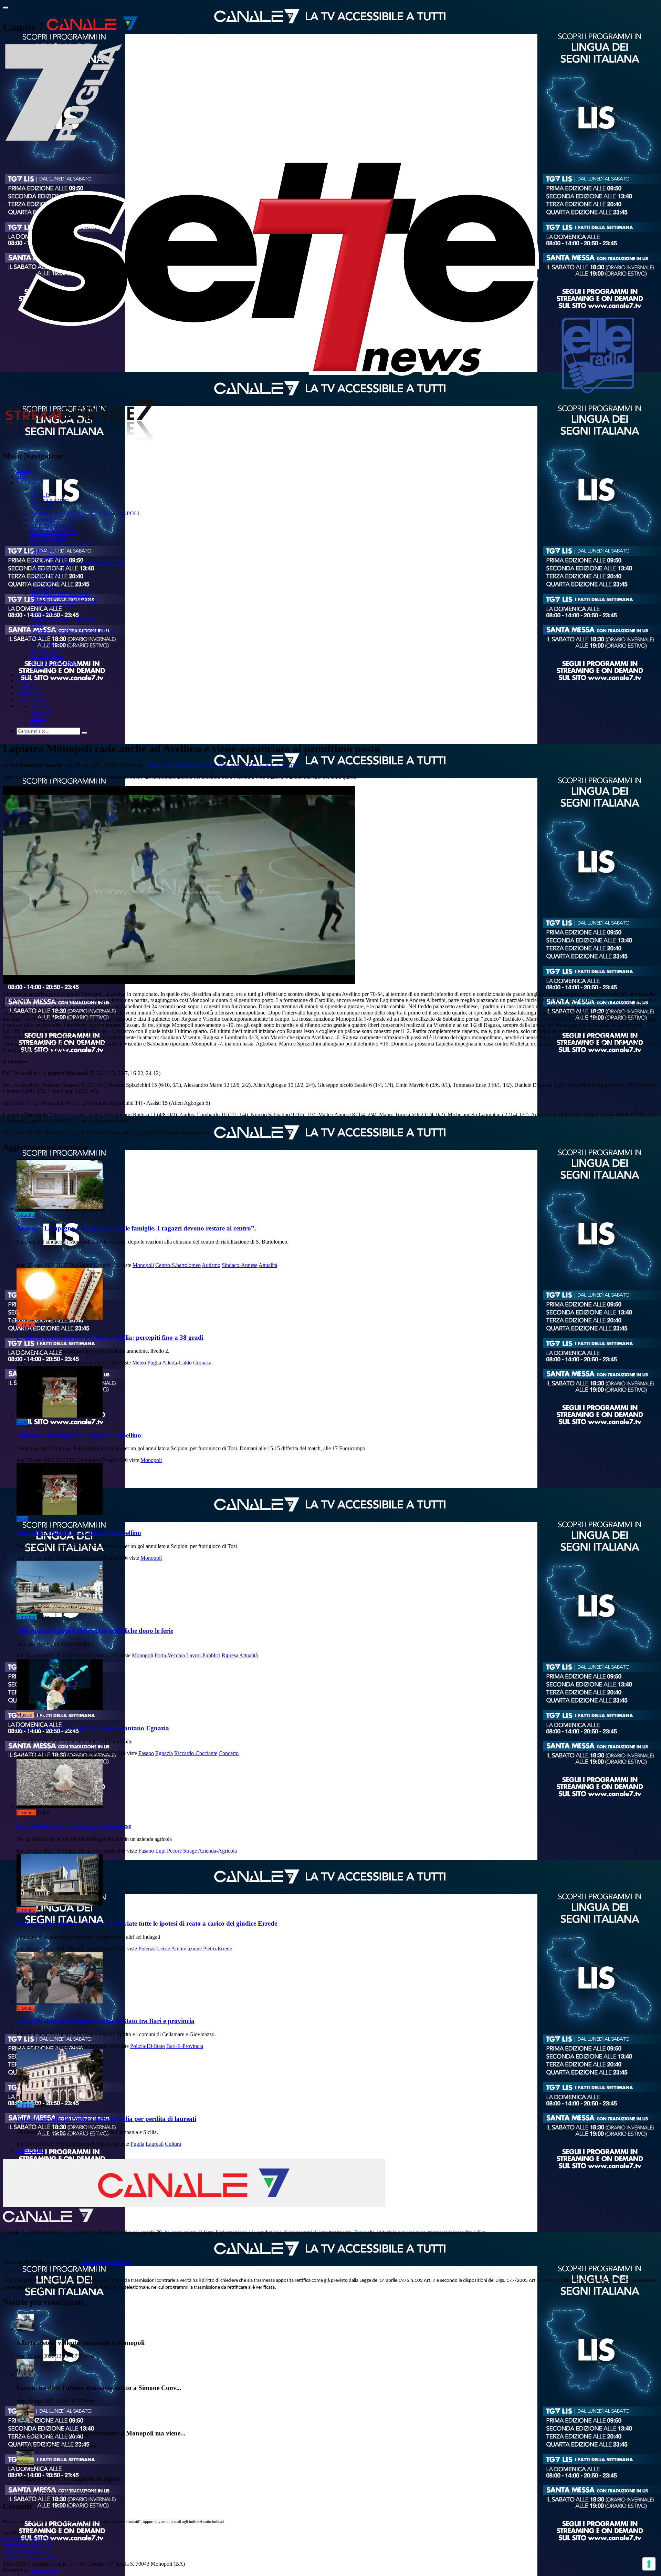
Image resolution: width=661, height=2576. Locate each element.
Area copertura (33, 699)
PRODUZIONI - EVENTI (60, 544)
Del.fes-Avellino (232, 765)
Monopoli (143, 1265)
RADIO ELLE (47, 575)
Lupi (160, 1851)
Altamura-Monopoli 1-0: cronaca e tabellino (79, 1435)
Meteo (139, 1363)
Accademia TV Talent (54, 644)
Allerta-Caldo (177, 1363)
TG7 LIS (40, 495)
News (23, 681)
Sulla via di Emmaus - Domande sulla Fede (77, 563)
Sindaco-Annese (240, 1265)
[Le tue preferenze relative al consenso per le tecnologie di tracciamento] (649, 2564)
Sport (22, 1422)
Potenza (147, 1949)
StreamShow (44, 2570)
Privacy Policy (43, 2558)
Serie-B (269, 765)
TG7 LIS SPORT (50, 557)
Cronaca (26, 1324)
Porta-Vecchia (170, 1655)
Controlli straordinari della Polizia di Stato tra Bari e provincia (106, 2021)
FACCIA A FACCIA (54, 532)
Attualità (26, 1215)
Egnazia (164, 1753)
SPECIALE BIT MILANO (60, 594)
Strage (190, 1851)
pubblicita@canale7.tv (27, 2551)
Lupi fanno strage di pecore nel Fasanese (74, 1826)
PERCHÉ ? (43, 507)
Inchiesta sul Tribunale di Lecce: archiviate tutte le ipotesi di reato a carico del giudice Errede (147, 1923)
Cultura (25, 2105)
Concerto (229, 1753)
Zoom (37, 625)
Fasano (146, 1753)
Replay (38, 637)
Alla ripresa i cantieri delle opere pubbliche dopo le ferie (95, 1631)
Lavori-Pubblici (203, 1655)
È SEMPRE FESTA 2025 (59, 520)
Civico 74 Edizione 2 (53, 606)
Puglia (154, 1363)
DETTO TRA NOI (51, 526)
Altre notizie (30, 2150)
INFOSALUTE (48, 569)
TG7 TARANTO (50, 501)
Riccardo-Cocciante (196, 1753)
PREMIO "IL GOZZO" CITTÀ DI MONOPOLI (85, 513)
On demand (29, 482)
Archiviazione (186, 1949)
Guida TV (28, 675)
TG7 (22, 476)
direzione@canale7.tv (106, 2262)
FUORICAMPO (49, 538)
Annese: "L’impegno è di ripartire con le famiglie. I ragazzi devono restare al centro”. (136, 1228)
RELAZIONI (45, 551)
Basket (292, 765)
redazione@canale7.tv (27, 2545)
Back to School (47, 656)
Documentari (44, 650)
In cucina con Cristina (54, 662)
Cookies (12, 2558)
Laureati (155, 2144)
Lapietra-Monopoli (175, 765)
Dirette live (29, 693)
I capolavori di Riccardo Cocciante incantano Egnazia (93, 1728)
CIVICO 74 (43, 588)
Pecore (174, 1851)
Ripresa (230, 1655)
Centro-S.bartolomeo (178, 1265)
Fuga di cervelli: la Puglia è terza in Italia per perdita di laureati (106, 2119)
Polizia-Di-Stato (148, 2046)
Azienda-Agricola (217, 1851)
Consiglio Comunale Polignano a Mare (73, 631)
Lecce (164, 1949)
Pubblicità (41, 668)
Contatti (25, 687)
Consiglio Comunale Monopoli (64, 600)
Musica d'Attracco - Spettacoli (63, 619)
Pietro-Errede (218, 1949)
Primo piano (44, 613)
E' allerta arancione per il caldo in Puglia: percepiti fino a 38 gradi (110, 1337)
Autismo (211, 1265)
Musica (24, 1715)
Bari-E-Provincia (185, 2046)
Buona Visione (46, 582)
